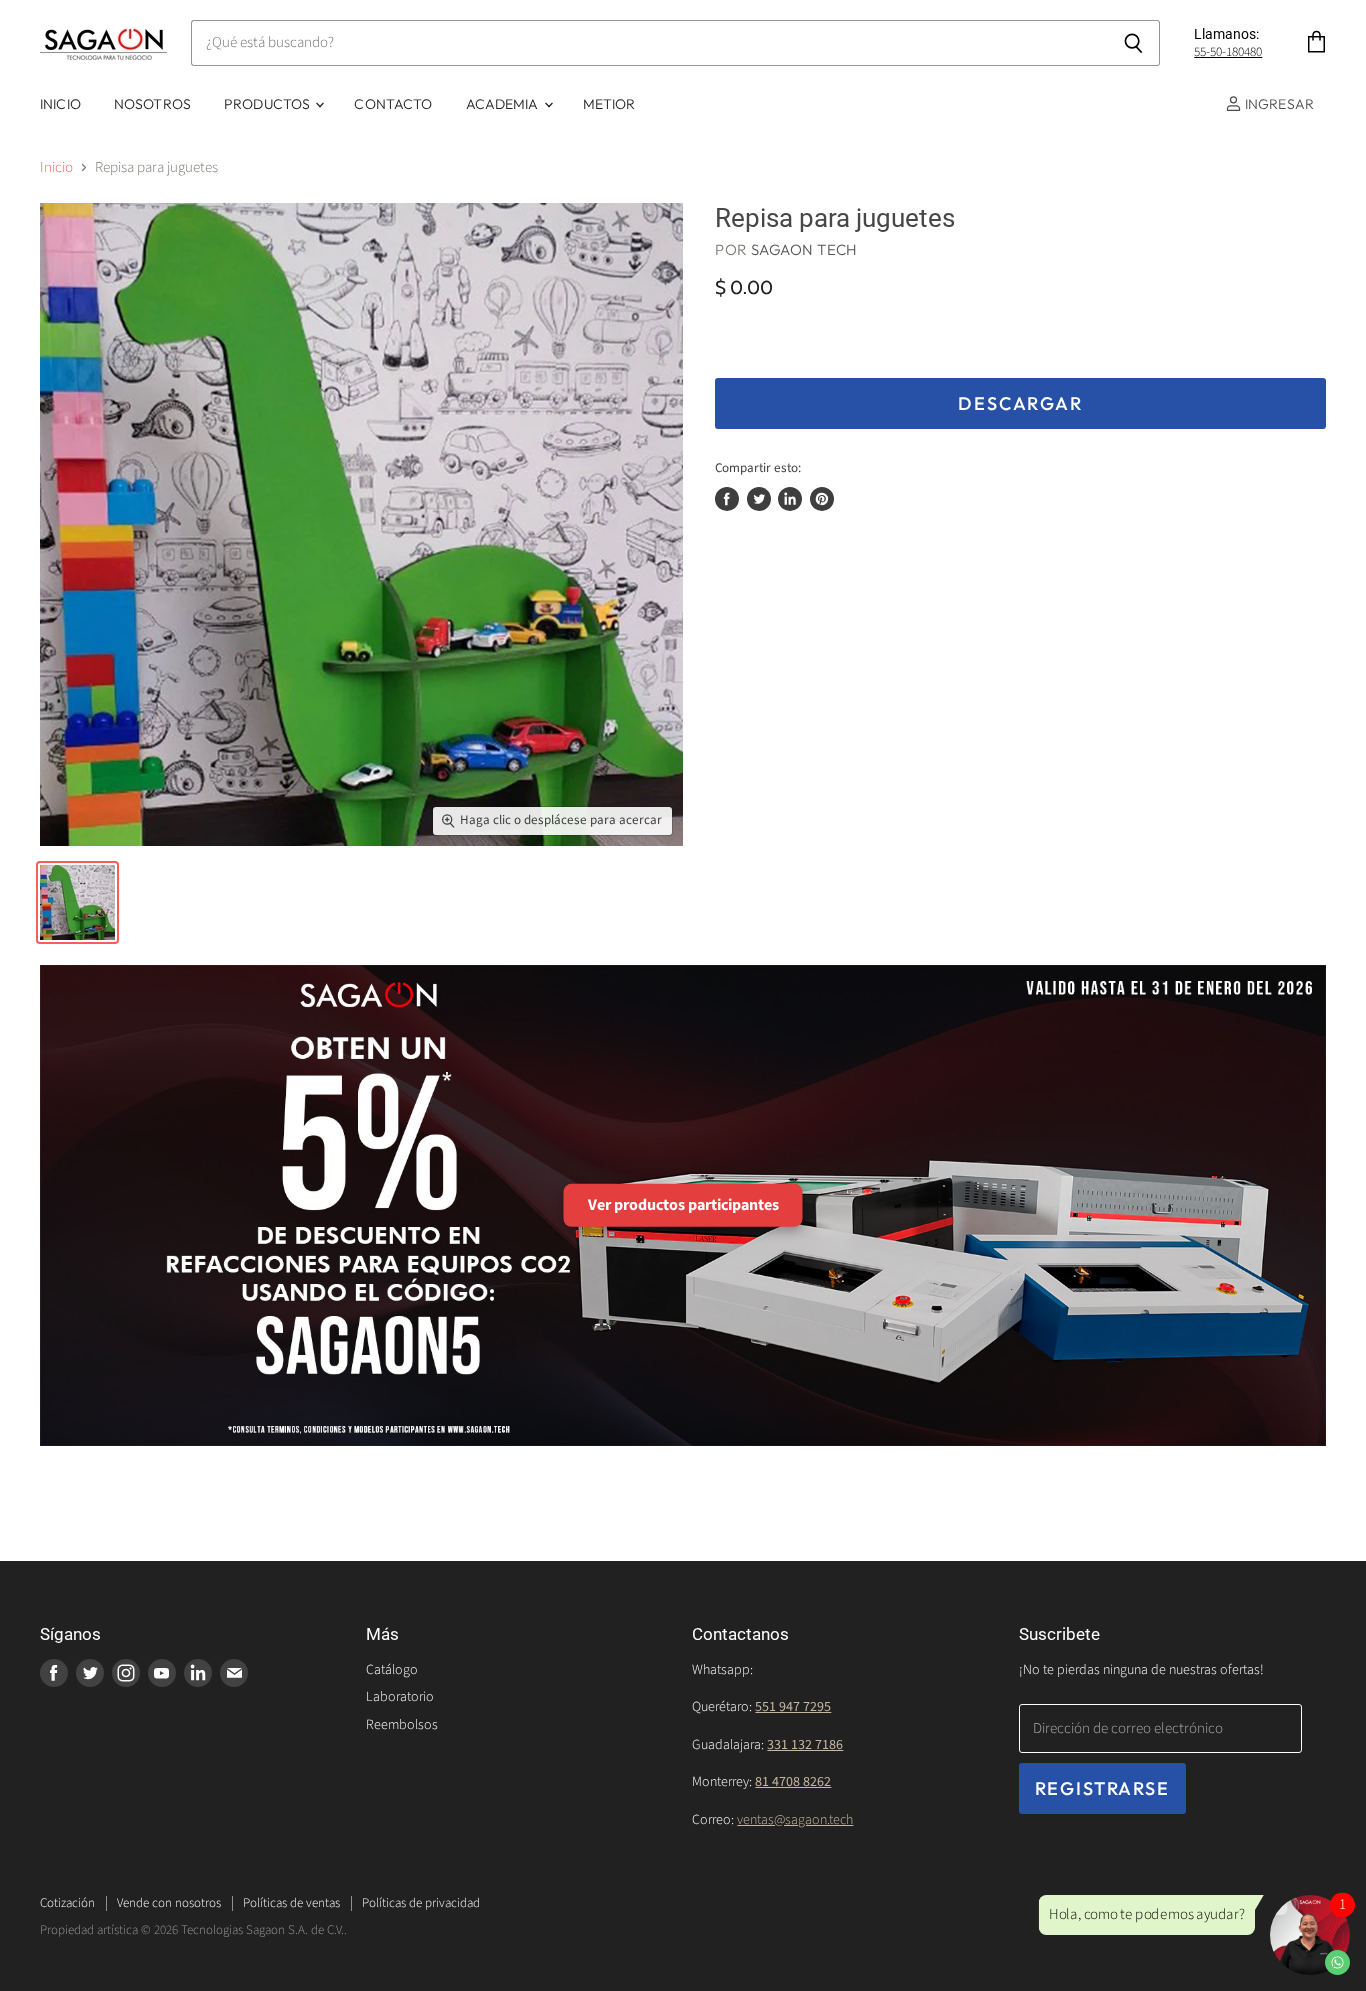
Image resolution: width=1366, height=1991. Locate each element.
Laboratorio (400, 1697)
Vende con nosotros (169, 1903)
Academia (504, 104)
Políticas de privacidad (421, 1903)
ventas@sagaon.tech (795, 1820)
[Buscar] (1133, 43)
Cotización (67, 1903)
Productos (268, 104)
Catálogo (392, 1670)
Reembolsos (402, 1725)
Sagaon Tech (804, 249)
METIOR (609, 104)
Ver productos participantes (683, 1205)
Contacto (393, 104)
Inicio (60, 104)
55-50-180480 (1228, 52)
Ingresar (1278, 104)
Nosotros (152, 104)
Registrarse (1102, 1788)
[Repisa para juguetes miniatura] (77, 902)
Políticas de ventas (291, 1903)
